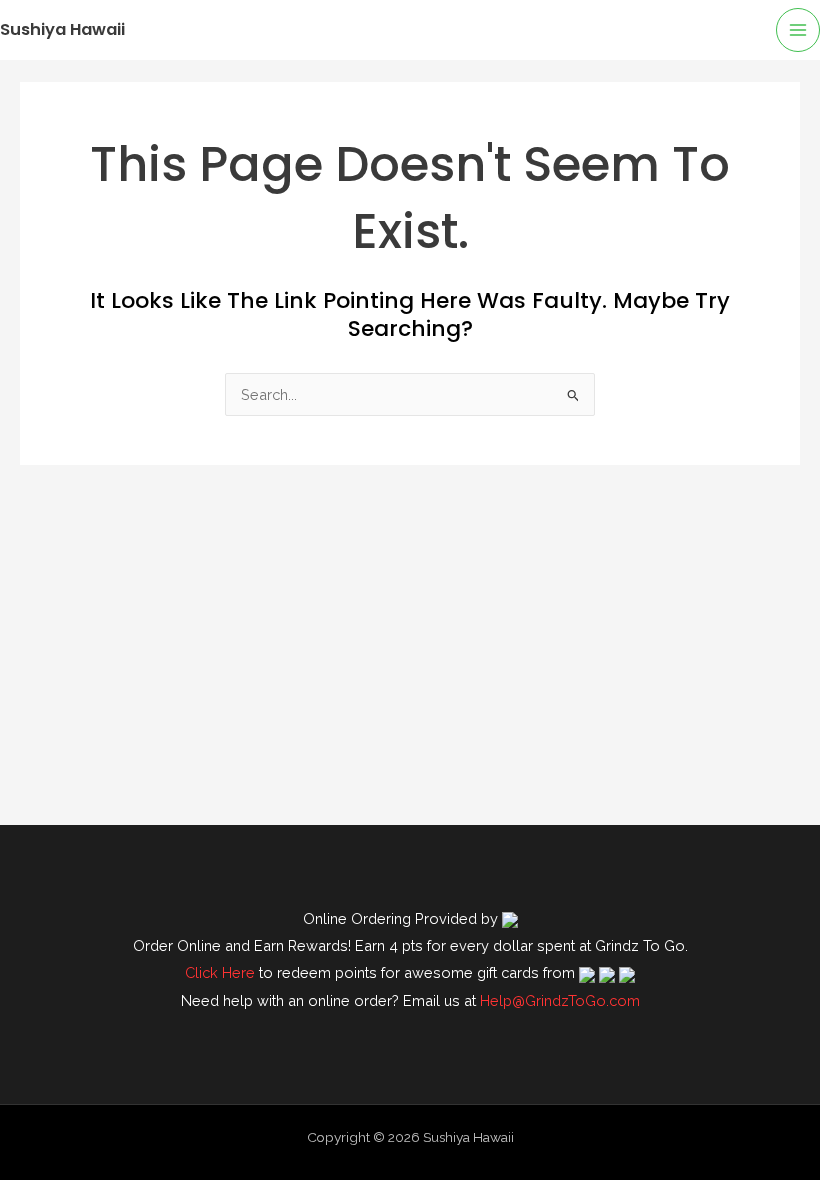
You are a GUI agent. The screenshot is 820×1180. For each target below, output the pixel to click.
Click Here (220, 972)
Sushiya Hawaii (62, 29)
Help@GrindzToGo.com (560, 1000)
